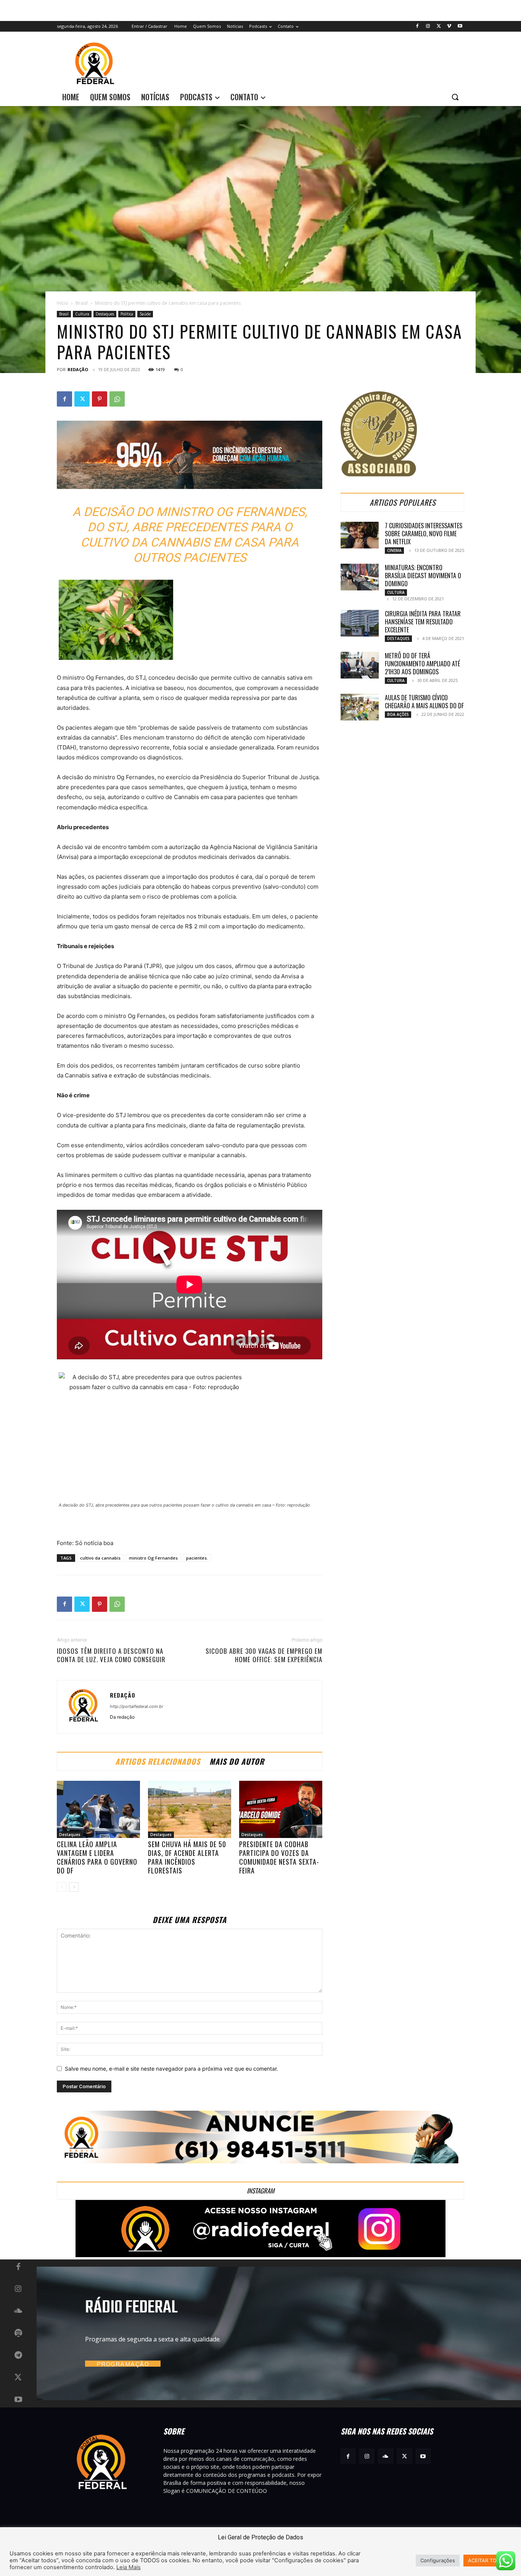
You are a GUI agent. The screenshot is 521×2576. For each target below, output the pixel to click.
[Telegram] (18, 2356)
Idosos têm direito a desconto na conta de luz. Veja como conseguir (111, 1655)
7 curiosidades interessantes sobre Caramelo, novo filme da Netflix (424, 534)
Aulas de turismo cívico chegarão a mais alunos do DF (424, 702)
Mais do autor (237, 1761)
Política (127, 314)
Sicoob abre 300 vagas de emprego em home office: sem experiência (264, 1655)
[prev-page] (62, 1887)
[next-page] (74, 1887)
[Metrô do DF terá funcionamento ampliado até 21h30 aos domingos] (360, 665)
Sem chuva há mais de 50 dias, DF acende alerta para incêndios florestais (187, 1857)
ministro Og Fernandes (153, 1558)
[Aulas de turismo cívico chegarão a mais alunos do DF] (360, 707)
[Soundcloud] (18, 2311)
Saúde (145, 314)
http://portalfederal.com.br (137, 1706)
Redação (78, 369)
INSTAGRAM (260, 2191)
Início (63, 303)
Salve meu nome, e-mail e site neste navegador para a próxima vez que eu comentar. (171, 2069)
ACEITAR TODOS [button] (487, 2560)
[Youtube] (460, 27)
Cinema (394, 550)
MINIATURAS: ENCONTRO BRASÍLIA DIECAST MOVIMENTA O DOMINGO (423, 576)
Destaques (105, 314)
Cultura (82, 314)
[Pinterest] (100, 399)
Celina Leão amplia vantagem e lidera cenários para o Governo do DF (97, 1857)
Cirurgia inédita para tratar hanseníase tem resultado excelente (423, 622)
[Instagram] (428, 27)
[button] (455, 97)
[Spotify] (18, 2333)
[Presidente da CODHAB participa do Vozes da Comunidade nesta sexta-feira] (281, 1809)
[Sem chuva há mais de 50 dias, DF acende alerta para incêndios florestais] (190, 1809)
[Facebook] (417, 27)
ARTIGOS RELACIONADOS (158, 1761)
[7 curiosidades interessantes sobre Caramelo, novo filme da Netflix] (360, 535)
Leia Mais (129, 2567)
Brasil (82, 303)
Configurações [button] (438, 2560)
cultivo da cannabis (100, 1558)
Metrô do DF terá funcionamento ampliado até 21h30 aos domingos (422, 664)
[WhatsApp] (117, 399)
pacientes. (197, 1558)
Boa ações (398, 714)
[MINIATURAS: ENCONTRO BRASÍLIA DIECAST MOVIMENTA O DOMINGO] (360, 577)
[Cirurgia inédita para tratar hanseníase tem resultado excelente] (360, 623)
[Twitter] (439, 27)
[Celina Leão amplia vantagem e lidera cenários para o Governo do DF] (98, 1809)
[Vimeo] (449, 27)
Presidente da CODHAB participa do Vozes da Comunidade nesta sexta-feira (279, 1857)
